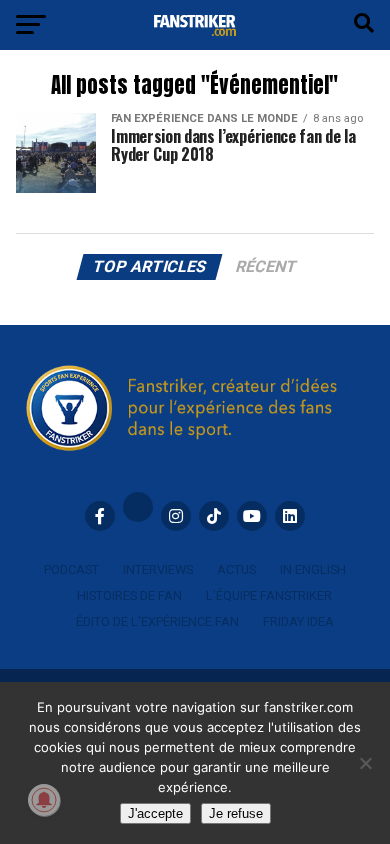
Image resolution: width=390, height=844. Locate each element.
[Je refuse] (365, 763)
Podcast (71, 569)
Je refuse (236, 813)
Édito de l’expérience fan (157, 621)
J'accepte (155, 813)
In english (313, 569)
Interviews (158, 569)
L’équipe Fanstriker (269, 595)
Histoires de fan (129, 595)
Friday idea (298, 621)
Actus (236, 569)
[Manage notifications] (44, 800)
